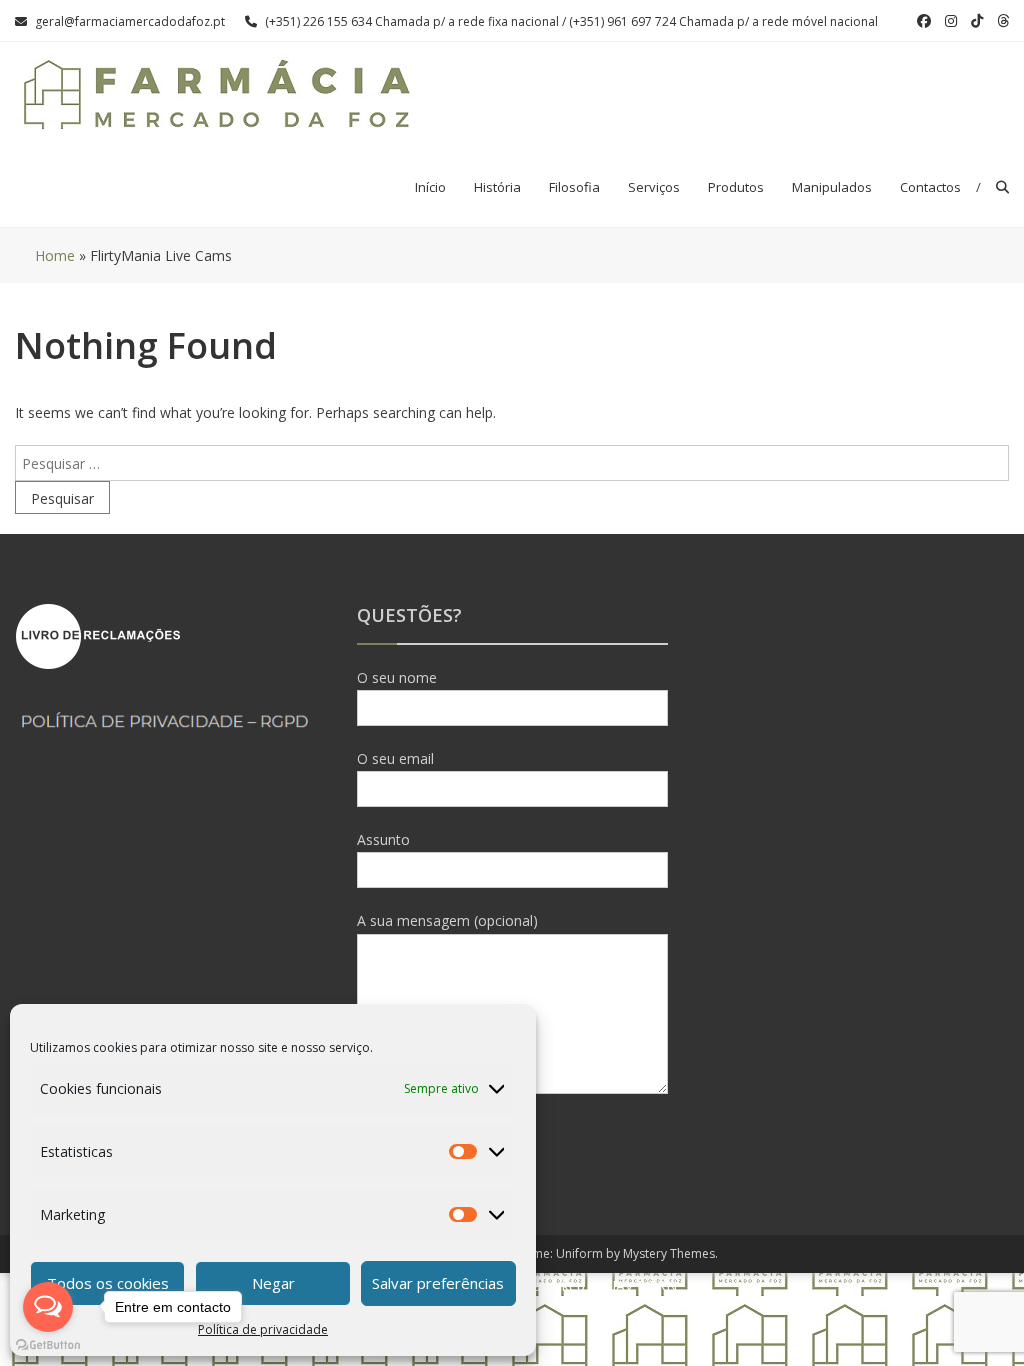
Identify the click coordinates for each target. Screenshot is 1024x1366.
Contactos (930, 187)
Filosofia (574, 187)
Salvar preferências (438, 1283)
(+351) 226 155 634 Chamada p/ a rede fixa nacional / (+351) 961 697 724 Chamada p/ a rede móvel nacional (571, 21)
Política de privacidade (263, 1329)
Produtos (736, 187)
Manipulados (832, 187)
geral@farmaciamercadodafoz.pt (130, 21)
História (497, 187)
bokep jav (576, 1285)
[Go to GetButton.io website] (48, 1345)
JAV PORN (644, 1285)
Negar (273, 1283)
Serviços (654, 187)
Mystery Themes (669, 1253)
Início (430, 187)
